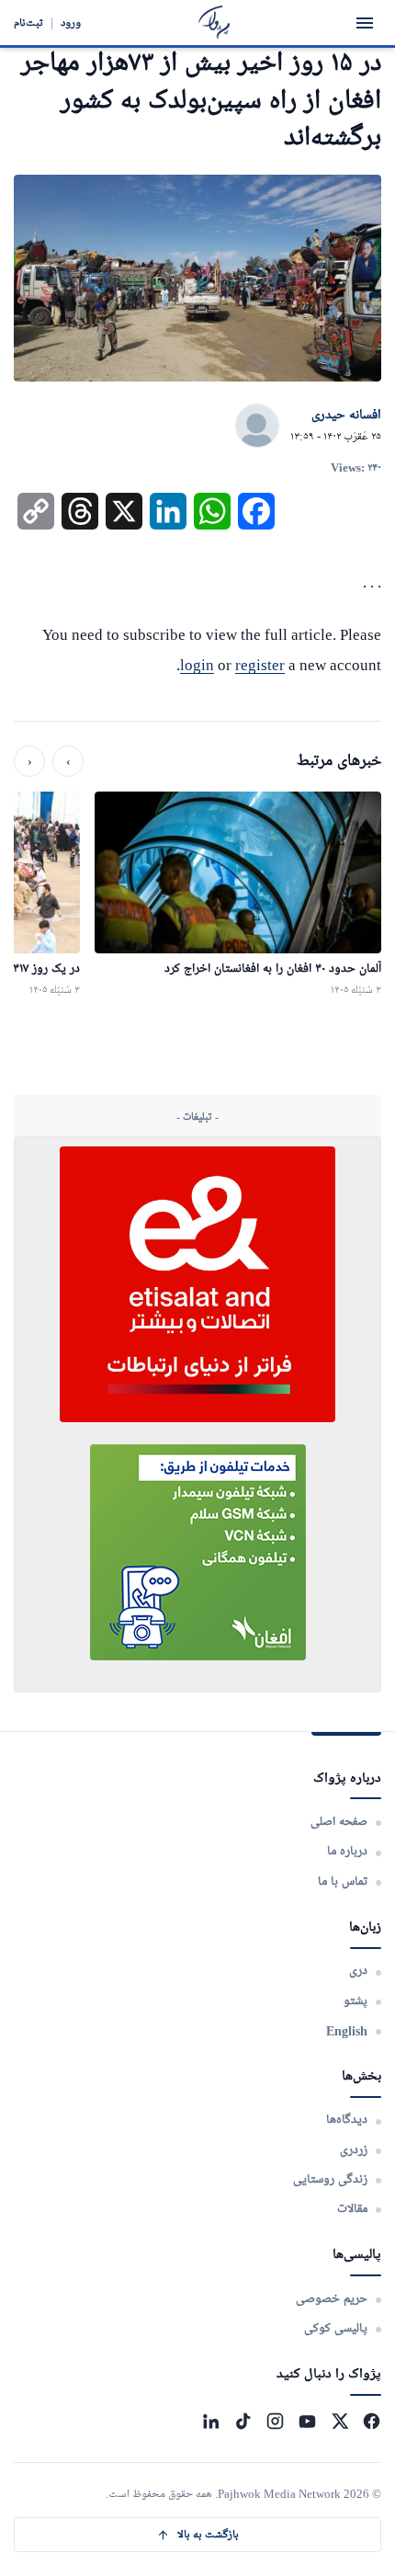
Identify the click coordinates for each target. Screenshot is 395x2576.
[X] (339, 2421)
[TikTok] (243, 2421)
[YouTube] (307, 2421)
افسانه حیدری (346, 416)
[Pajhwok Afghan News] (214, 23)
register (260, 665)
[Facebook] (372, 2421)
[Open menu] (365, 23)
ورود (71, 23)
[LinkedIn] (211, 2421)
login (197, 665)
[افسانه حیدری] (257, 427)
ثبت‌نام (28, 23)
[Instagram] (275, 2421)
